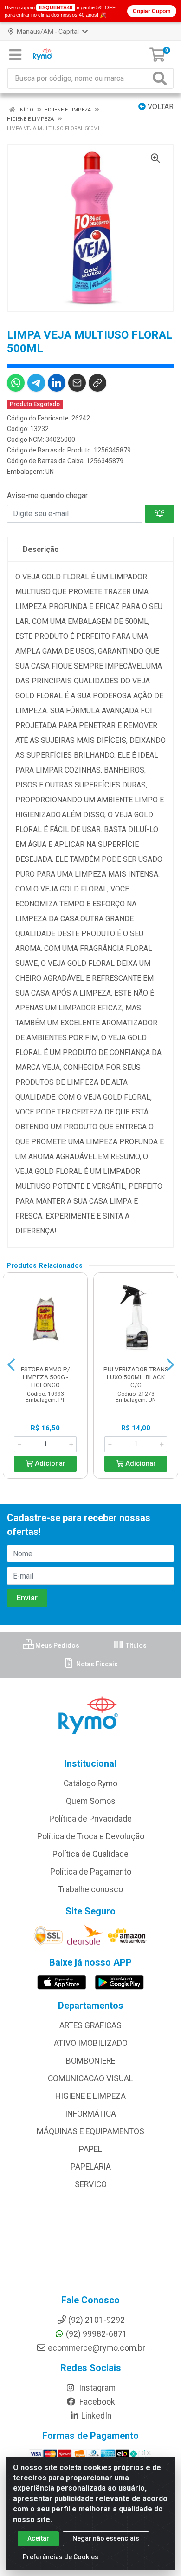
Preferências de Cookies (61, 2557)
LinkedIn (96, 2416)
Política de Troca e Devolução (91, 1836)
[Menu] (15, 55)
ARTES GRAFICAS (90, 2025)
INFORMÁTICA (90, 2114)
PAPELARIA (91, 2167)
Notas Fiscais (96, 1664)
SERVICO (91, 2184)
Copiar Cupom (152, 11)
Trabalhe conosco (91, 1889)
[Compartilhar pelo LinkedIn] (57, 383)
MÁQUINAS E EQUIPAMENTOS (90, 2131)
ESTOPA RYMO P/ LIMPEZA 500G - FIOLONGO (45, 1377)
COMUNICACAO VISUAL (90, 2078)
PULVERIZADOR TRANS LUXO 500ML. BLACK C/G (136, 1377)
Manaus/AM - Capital (48, 32)
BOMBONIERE (90, 2061)
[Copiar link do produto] (97, 383)
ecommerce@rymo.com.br (97, 2348)
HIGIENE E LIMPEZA (90, 2096)
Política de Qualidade (90, 1854)
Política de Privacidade (90, 1819)
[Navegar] (11, 1365)
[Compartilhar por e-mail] (77, 383)
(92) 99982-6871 (97, 2334)
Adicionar (49, 1464)
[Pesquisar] (162, 78)
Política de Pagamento (91, 1872)
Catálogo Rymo (90, 1783)
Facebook (96, 2402)
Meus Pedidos (57, 1645)
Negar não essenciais (106, 2538)
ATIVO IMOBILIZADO (91, 2043)
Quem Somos (91, 1801)
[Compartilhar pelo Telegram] (36, 383)
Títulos (136, 1645)
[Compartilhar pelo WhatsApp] (16, 383)
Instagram (96, 2388)
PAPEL (90, 2149)
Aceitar (38, 2538)
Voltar (160, 107)
